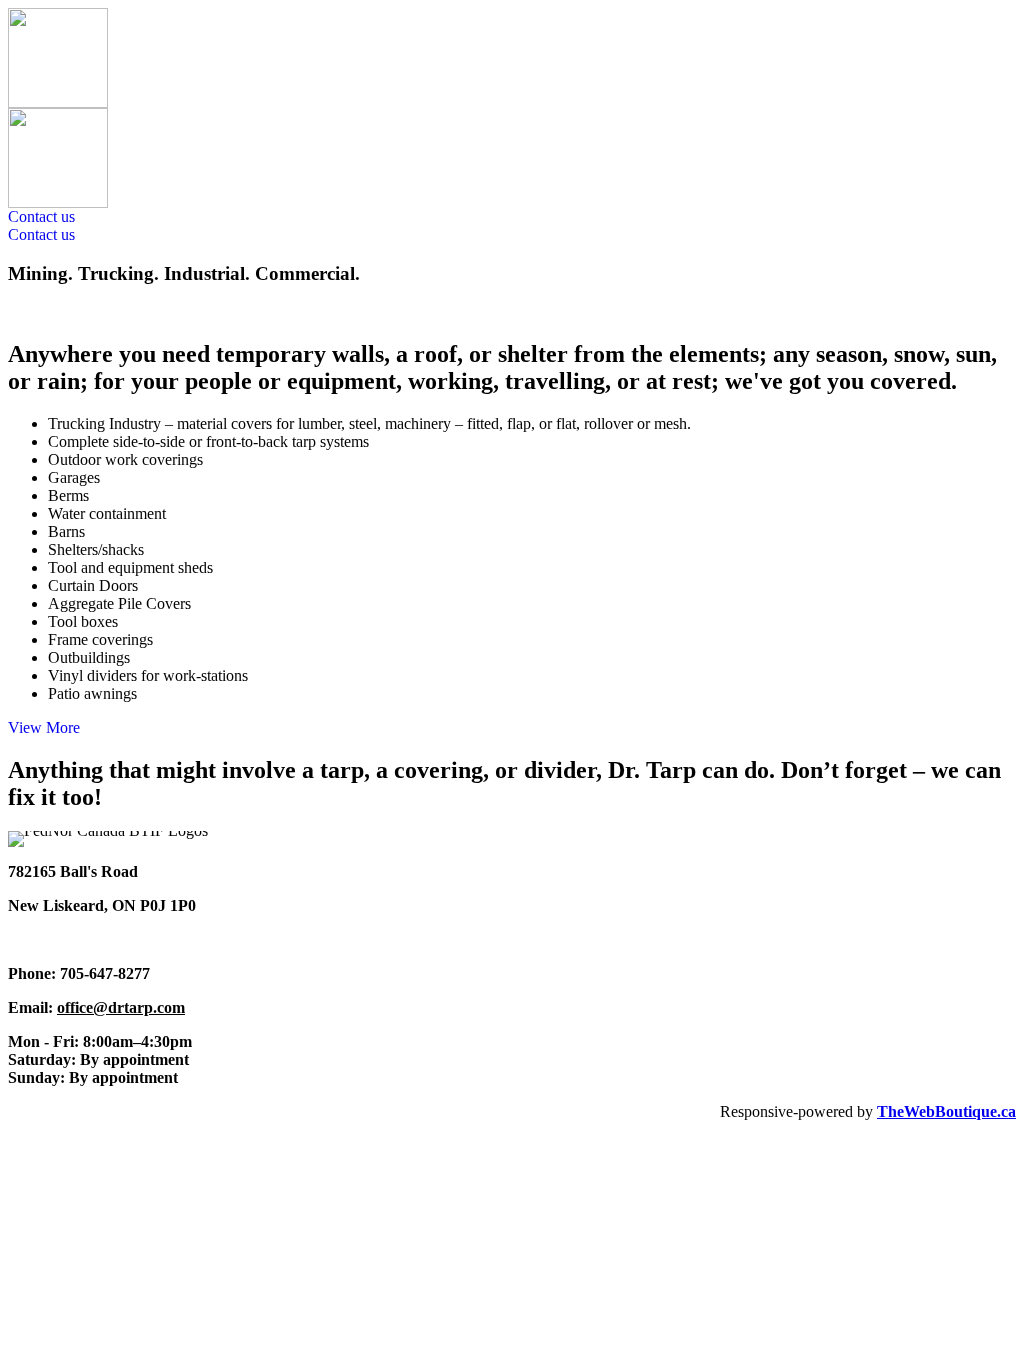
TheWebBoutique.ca (946, 1111)
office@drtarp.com (121, 1007)
